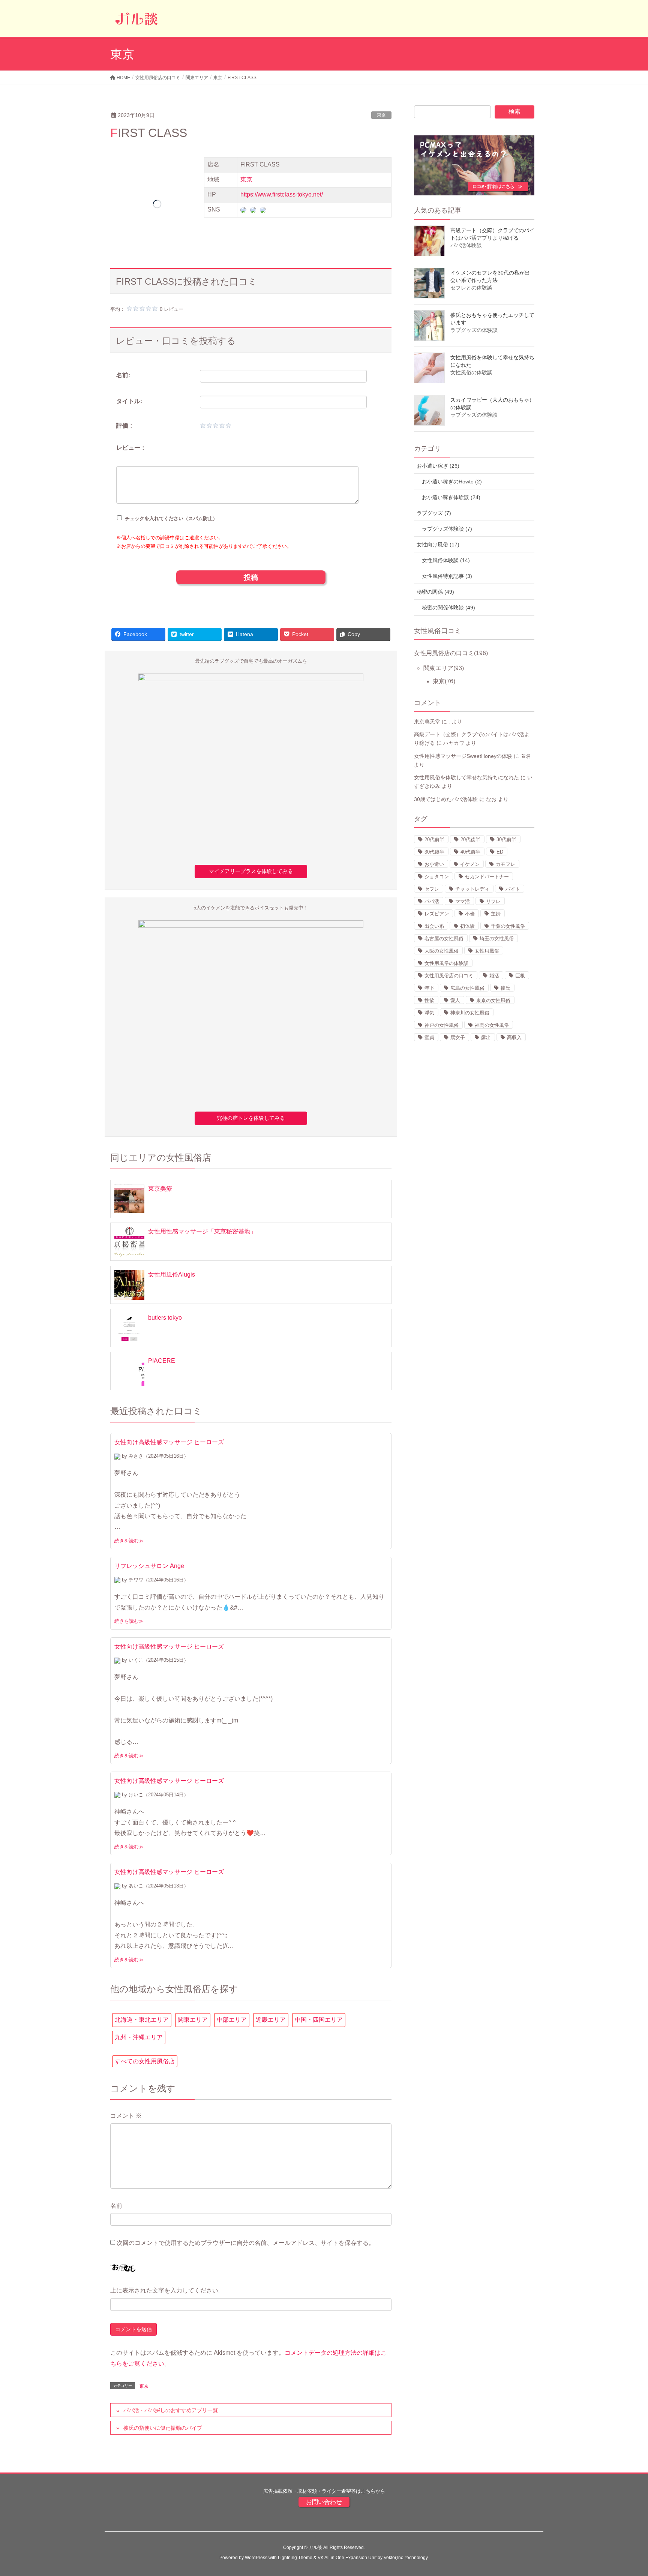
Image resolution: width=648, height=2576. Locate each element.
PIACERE (162, 1361)
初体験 (467, 926)
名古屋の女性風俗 (444, 938)
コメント (126, 2116)
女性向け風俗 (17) (438, 545)
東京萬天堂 (427, 722)
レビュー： (131, 448)
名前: (123, 375)
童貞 (429, 1037)
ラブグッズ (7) (434, 513)
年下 (429, 988)
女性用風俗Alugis (172, 1274)
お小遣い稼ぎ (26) (438, 466)
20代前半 (434, 839)
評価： (125, 425)
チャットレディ (472, 889)
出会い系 (434, 926)
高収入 (514, 1037)
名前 (116, 2206)
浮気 (429, 1013)
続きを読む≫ (129, 1541)
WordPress (256, 2558)
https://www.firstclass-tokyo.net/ (282, 194)
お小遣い (434, 864)
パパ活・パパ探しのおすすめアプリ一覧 (171, 2410)
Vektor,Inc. (394, 2558)
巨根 (520, 976)
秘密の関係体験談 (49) (448, 608)
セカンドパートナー (487, 877)
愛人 (455, 1000)
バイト (513, 889)
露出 (486, 1037)
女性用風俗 (487, 951)
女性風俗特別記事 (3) (447, 576)
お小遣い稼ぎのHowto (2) (452, 482)
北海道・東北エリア (142, 2020)
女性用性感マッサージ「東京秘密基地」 (202, 1231)
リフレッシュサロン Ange (149, 1566)
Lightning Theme (295, 2558)
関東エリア (193, 2020)
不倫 (470, 914)
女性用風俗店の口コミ (451, 653)
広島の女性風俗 (467, 988)
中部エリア (232, 2020)
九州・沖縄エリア (139, 2037)
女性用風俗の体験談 (446, 963)
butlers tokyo (165, 1318)
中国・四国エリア (319, 2020)
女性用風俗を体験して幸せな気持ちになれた (466, 777)
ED (500, 852)
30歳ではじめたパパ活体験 (446, 799)
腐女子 (458, 1037)
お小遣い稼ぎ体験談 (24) (451, 497)
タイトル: (129, 401)
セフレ (432, 889)
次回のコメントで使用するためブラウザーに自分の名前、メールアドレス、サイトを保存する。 (246, 2243)
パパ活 (432, 901)
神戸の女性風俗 (442, 1025)
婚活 (494, 976)
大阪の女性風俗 (442, 951)
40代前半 (470, 852)
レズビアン (437, 914)
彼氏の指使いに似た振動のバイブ (163, 2428)
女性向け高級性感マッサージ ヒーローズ (169, 1442)
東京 (381, 115)
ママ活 (463, 901)
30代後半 (434, 852)
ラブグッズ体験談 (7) (447, 529)
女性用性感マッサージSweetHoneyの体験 (463, 756)
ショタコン (437, 877)
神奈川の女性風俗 (470, 1013)
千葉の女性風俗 (508, 926)
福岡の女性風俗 (492, 1025)
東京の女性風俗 (493, 1000)
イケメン (470, 864)
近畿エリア (271, 2020)
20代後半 (470, 839)
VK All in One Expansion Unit (347, 2558)
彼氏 (505, 988)
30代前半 (506, 839)
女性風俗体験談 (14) (446, 560)
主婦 (496, 914)
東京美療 (160, 1189)
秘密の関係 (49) (435, 592)
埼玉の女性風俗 (497, 938)
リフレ (493, 901)
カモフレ (505, 864)
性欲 (429, 1000)
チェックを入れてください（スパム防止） (170, 518)
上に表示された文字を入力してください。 (167, 2290)
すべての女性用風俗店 (145, 2061)
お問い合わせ (324, 2502)
